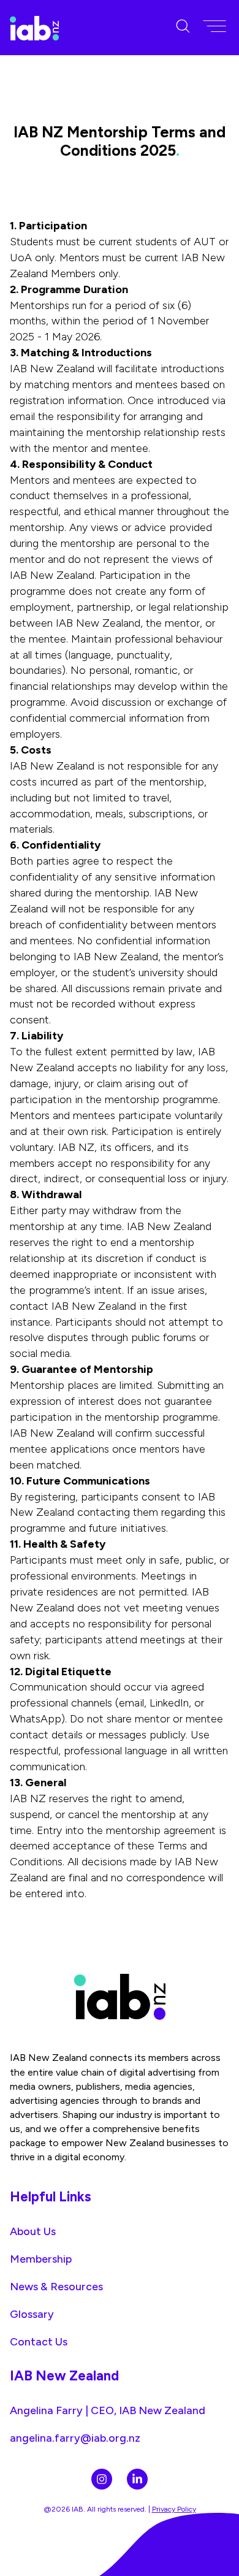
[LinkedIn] (137, 2479)
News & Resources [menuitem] (56, 2286)
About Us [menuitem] (33, 2231)
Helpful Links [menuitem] (51, 2197)
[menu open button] (214, 27)
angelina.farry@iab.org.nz (75, 2438)
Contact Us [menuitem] (39, 2341)
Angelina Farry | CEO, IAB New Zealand (108, 2410)
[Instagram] (102, 2479)
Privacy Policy (174, 2509)
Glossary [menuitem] (32, 2314)
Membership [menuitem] (41, 2259)
